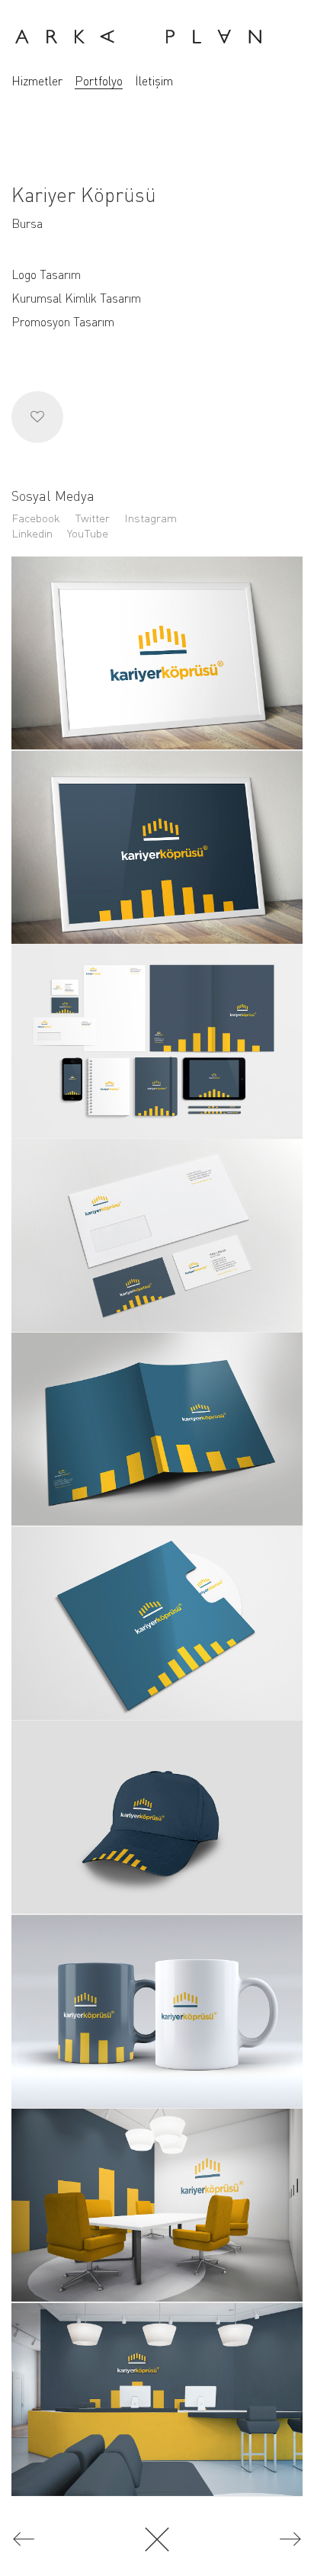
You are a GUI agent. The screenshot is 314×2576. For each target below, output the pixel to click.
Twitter (92, 518)
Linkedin (32, 533)
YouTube (88, 533)
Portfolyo (99, 81)
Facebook (36, 518)
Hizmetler (37, 81)
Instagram (151, 518)
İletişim (154, 81)
